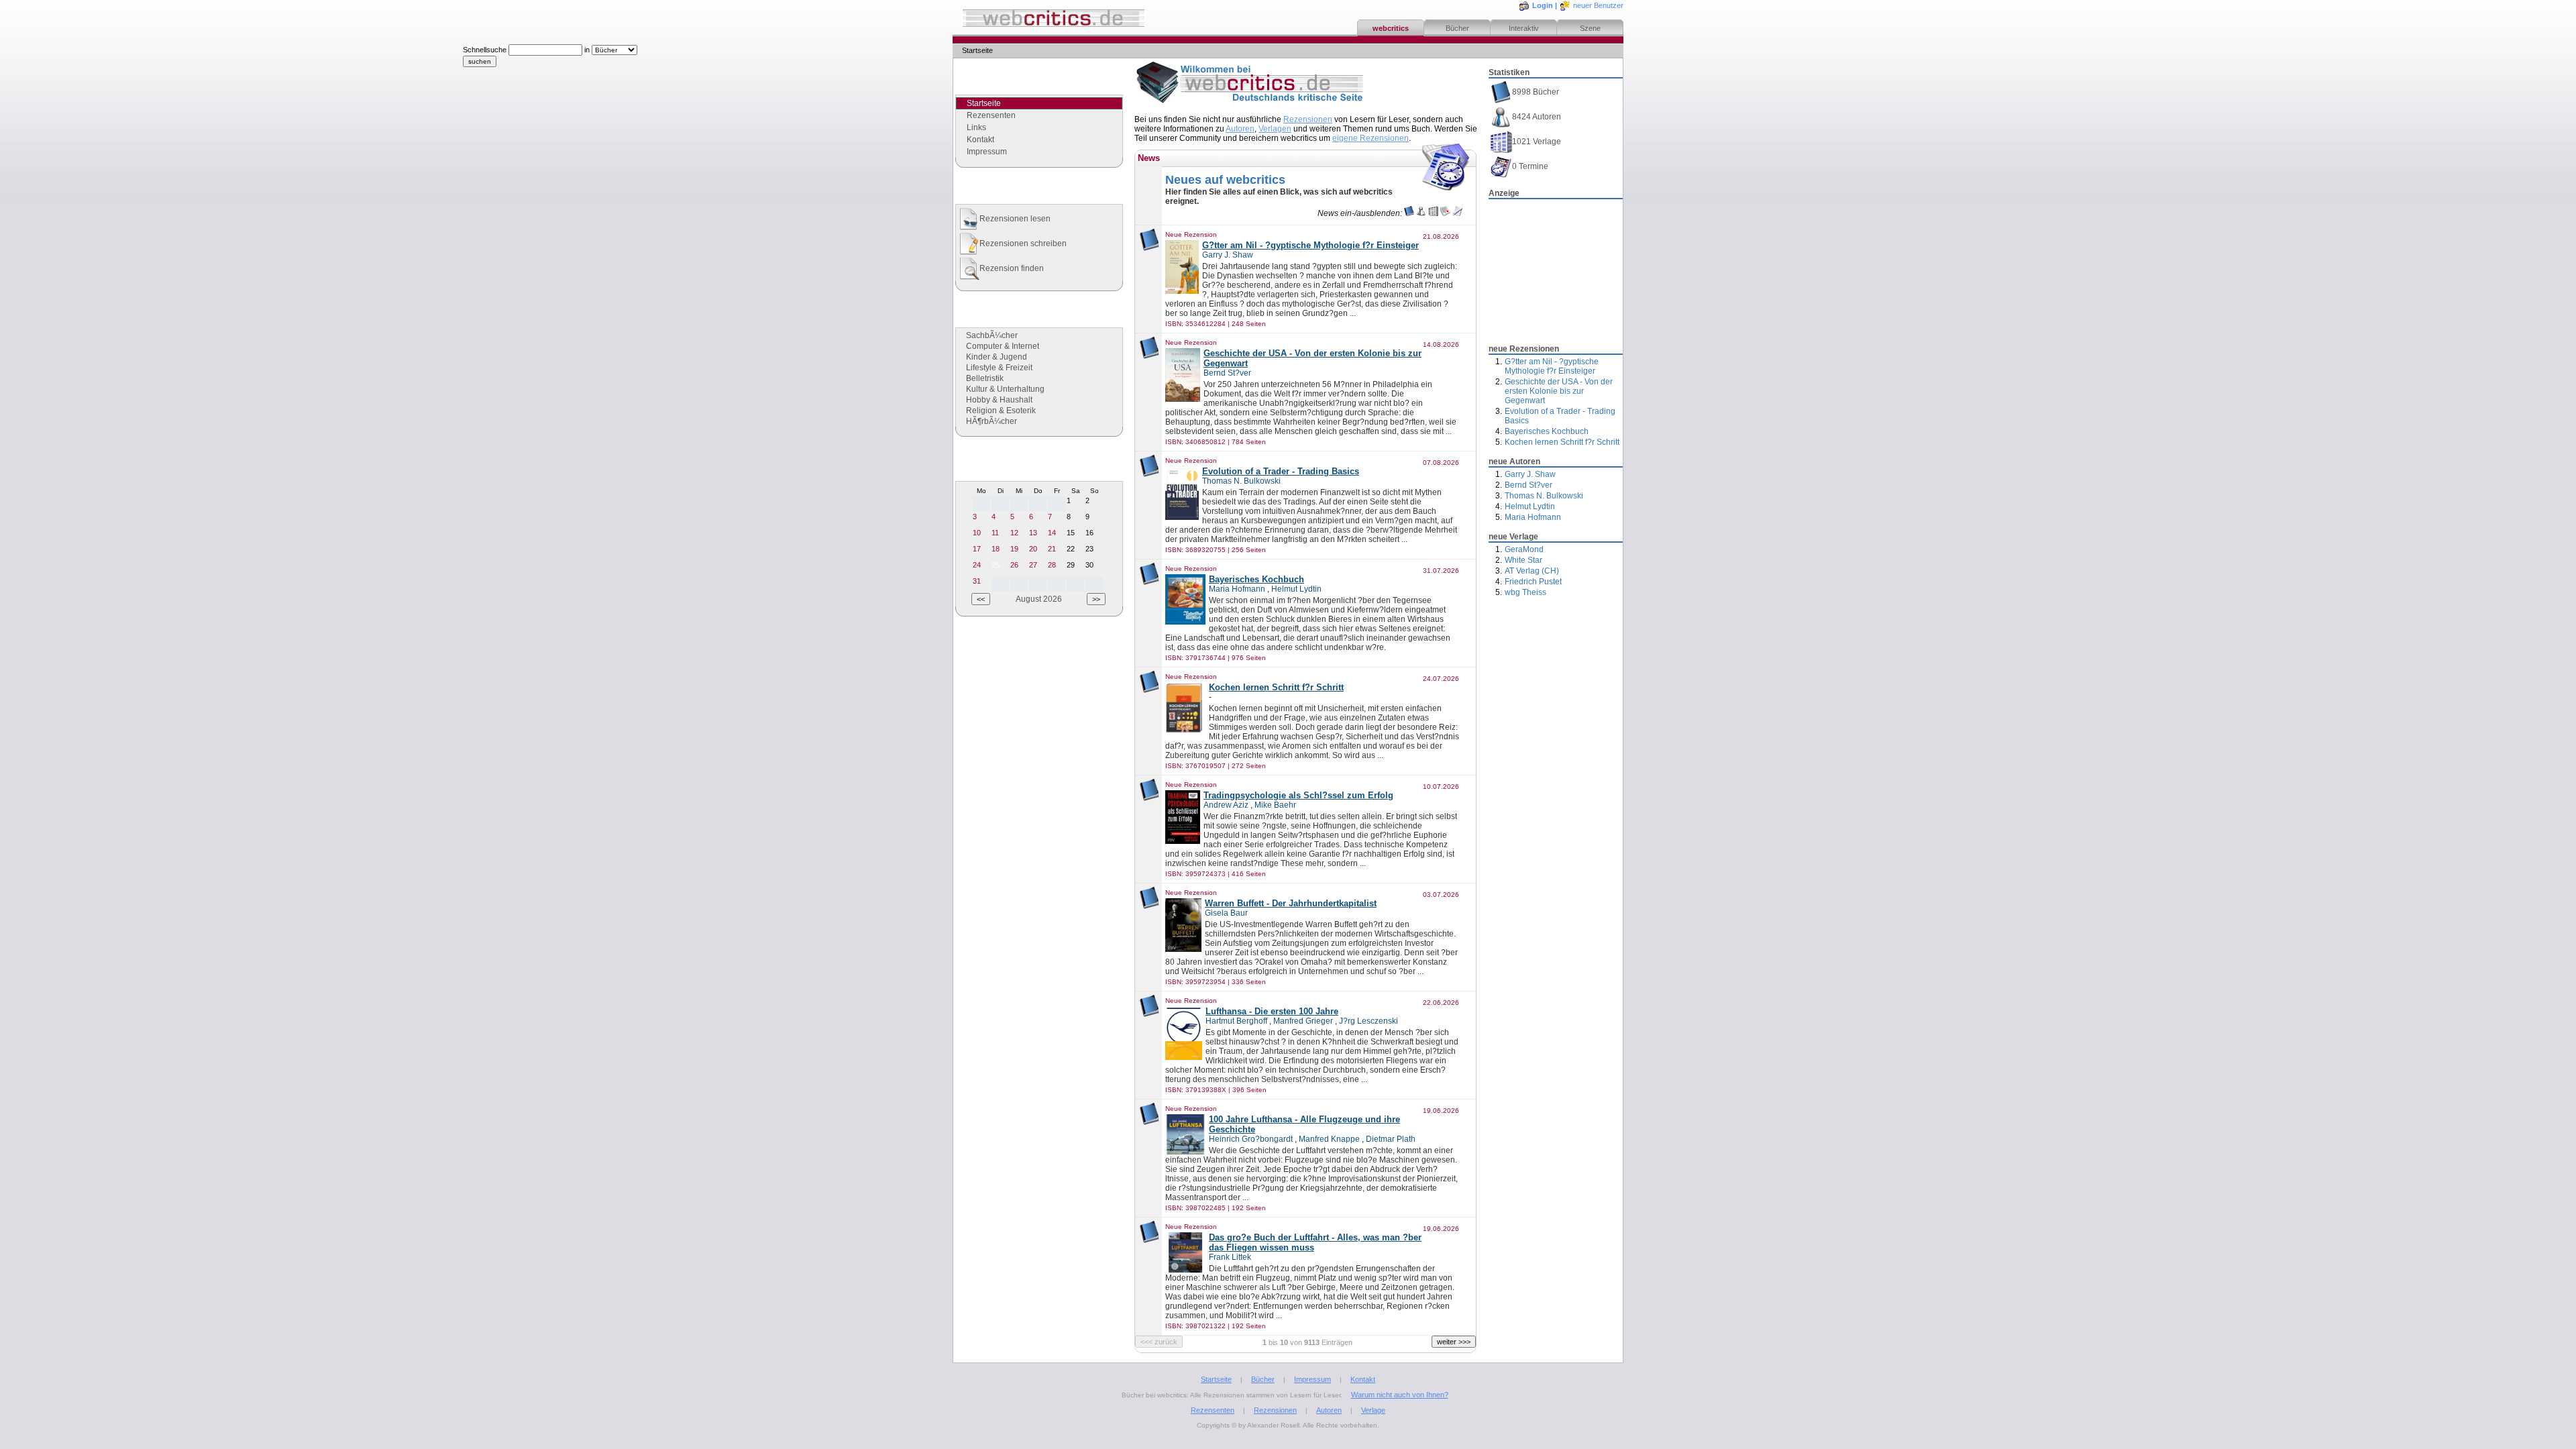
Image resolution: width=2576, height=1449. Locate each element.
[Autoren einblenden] (1421, 213)
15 (1071, 533)
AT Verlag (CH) (1532, 571)
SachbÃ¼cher (992, 335)
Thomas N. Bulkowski (1544, 496)
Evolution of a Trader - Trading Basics (1281, 471)
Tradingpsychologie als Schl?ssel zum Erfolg (1298, 795)
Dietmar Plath (1391, 1139)
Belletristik (985, 378)
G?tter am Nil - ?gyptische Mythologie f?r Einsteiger (1552, 366)
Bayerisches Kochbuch (1547, 431)
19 (1014, 549)
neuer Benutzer (1598, 5)
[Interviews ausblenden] (1457, 213)
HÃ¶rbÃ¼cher (991, 421)
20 (1033, 549)
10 (977, 533)
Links (976, 127)
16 (1089, 533)
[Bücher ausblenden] (1409, 213)
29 (1071, 565)
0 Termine (1530, 166)
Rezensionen (1308, 119)
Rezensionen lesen (1015, 219)
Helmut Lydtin (1530, 506)
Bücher (1457, 28)
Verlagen (1275, 129)
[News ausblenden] (1445, 213)
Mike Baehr (1275, 805)
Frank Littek (1230, 1257)
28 (1052, 565)
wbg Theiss (1525, 592)
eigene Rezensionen (1371, 138)
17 (977, 549)
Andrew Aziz (1226, 805)
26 (1014, 565)
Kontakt (980, 140)
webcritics (1391, 28)
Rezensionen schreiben (1023, 244)
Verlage (1373, 1410)
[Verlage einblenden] (1433, 213)
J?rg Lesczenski (1368, 1021)
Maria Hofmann (1533, 517)
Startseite (1216, 1379)
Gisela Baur (1226, 913)
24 (977, 565)
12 (1014, 533)
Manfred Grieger (1303, 1021)
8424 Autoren (1537, 117)
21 (1052, 549)
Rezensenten (991, 115)
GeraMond (1524, 549)
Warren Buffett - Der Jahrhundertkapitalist (1291, 903)
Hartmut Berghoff (1236, 1021)
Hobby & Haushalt (999, 400)
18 (996, 549)
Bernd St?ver (1528, 485)
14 (1052, 533)
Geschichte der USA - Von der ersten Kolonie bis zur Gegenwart (1559, 391)
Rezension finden (1012, 268)
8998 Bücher (1536, 92)
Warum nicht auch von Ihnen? (1400, 1395)
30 (1089, 565)
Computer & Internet (1003, 346)
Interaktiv (1524, 28)
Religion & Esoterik (1001, 411)
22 (1071, 549)
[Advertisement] (1556, 268)
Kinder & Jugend (997, 357)
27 (1033, 565)
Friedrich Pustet (1533, 582)
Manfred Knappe (1329, 1139)
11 (995, 533)
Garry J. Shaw (1530, 474)
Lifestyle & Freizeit (999, 368)
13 (1033, 533)
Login (1543, 5)
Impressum (987, 152)
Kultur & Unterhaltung (1005, 389)
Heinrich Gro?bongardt (1251, 1139)
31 (977, 581)
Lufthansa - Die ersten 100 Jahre (1272, 1011)
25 (996, 565)
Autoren (1240, 129)
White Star (1523, 560)
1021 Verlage (1537, 142)
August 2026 (1039, 599)
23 (1089, 549)
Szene (1590, 28)
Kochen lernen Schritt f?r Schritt (1562, 442)
